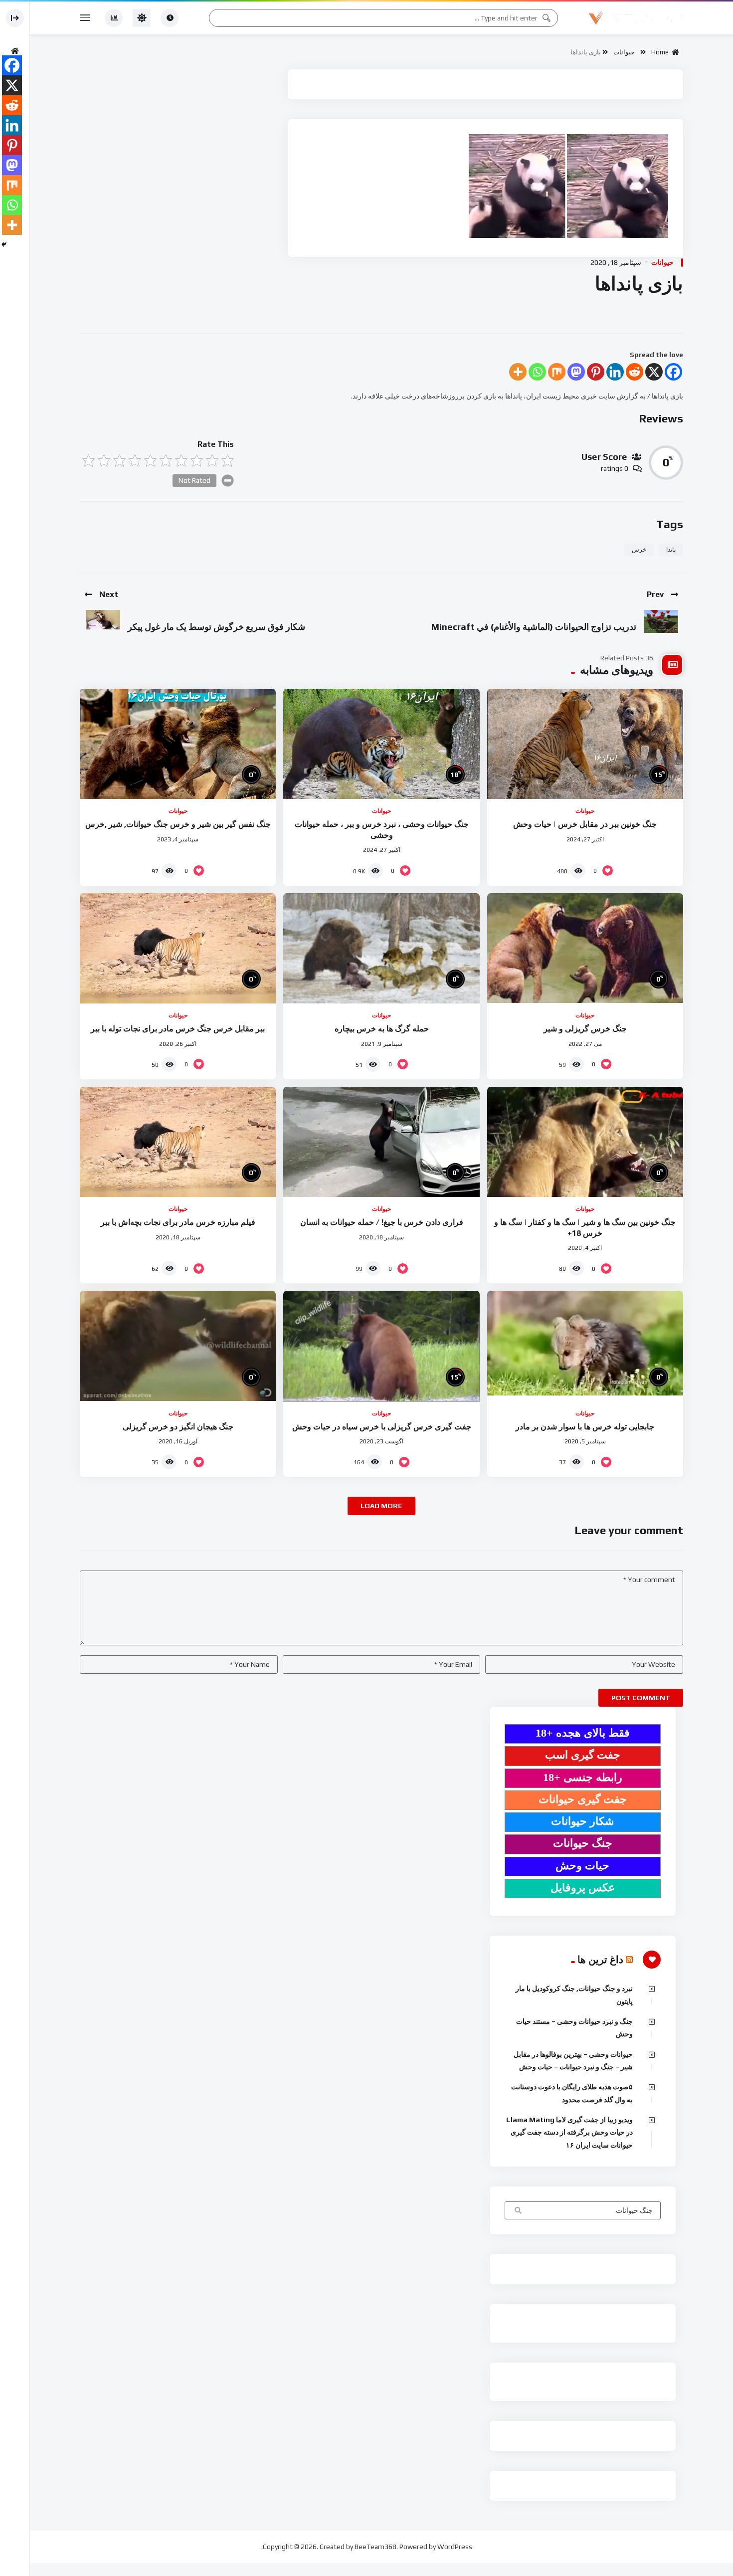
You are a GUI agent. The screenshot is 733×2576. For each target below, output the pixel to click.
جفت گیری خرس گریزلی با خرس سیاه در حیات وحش (382, 1427)
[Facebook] (673, 372)
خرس (639, 550)
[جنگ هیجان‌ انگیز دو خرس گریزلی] (178, 1346)
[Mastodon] (576, 372)
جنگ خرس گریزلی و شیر (585, 1029)
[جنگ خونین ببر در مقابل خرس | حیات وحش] (585, 744)
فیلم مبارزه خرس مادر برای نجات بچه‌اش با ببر (178, 1222)
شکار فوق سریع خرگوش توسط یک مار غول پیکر (216, 627)
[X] (654, 372)
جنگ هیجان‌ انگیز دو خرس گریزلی (178, 1427)
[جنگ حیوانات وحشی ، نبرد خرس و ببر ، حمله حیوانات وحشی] (381, 744)
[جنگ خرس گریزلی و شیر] (585, 948)
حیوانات (624, 52)
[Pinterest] (596, 372)
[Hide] (4, 244)
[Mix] (557, 372)
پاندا (671, 550)
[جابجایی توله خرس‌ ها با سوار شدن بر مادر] (585, 1346)
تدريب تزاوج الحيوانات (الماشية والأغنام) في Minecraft (534, 627)
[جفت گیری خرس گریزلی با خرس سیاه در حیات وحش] (381, 1346)
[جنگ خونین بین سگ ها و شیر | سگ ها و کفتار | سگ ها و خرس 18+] (585, 1142)
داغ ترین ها (600, 1959)
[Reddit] (635, 372)
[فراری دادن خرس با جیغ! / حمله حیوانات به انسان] (381, 1142)
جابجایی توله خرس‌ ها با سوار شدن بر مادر (585, 1427)
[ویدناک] (636, 18)
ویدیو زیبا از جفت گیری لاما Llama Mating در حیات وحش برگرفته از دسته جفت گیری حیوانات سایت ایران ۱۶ (569, 2132)
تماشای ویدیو (517, 2211)
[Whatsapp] (537, 372)
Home (661, 52)
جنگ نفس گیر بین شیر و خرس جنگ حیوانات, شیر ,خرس (178, 824)
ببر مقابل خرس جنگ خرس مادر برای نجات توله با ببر (178, 1029)
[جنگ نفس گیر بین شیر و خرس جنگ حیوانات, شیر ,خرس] (178, 744)
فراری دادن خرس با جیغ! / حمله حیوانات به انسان (382, 1222)
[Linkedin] (615, 372)
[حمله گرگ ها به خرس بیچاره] (381, 948)
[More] (518, 372)
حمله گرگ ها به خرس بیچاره (382, 1029)
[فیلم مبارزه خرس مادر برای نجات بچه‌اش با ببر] (178, 1142)
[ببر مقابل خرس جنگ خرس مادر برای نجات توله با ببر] (178, 948)
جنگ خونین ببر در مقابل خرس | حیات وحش (585, 824)
